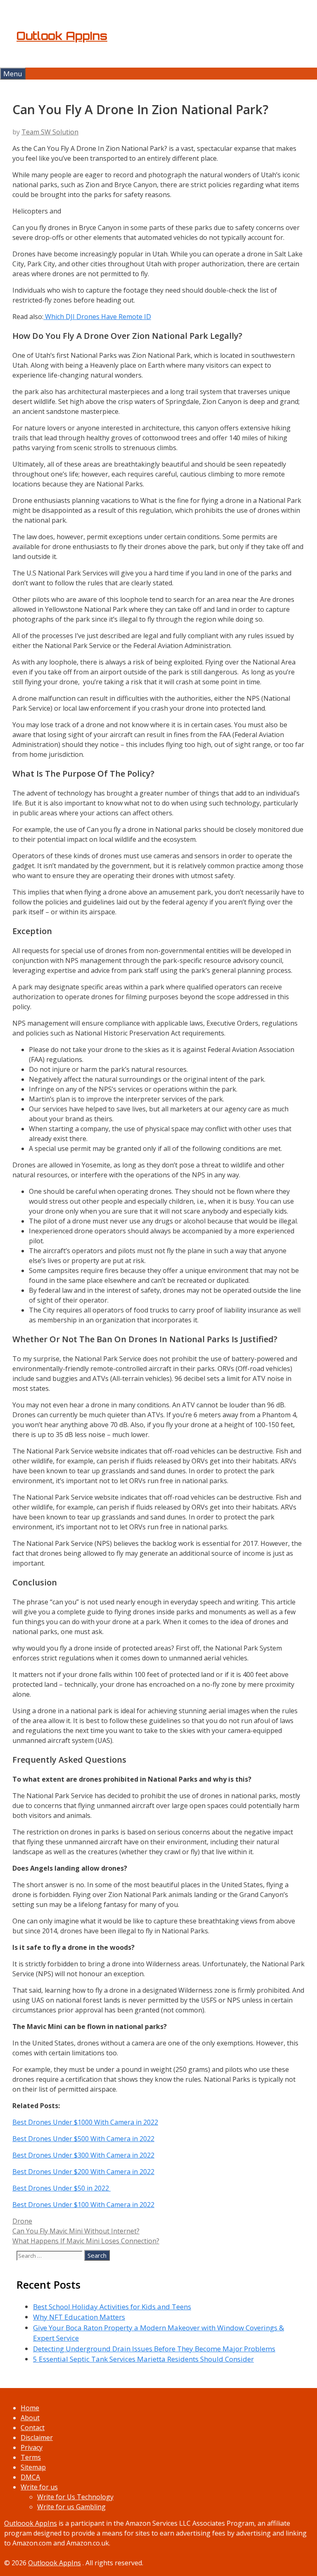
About (30, 2418)
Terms (31, 2457)
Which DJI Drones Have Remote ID (97, 317)
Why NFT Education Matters (79, 2317)
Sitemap (33, 2467)
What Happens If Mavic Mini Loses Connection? (86, 2241)
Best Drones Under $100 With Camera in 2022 (83, 2205)
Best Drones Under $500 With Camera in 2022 (83, 2139)
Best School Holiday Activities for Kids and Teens (112, 2307)
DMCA (30, 2477)
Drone (22, 2221)
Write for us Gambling (71, 2507)
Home (30, 2408)
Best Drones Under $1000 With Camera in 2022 (85, 2122)
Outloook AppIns (31, 2523)
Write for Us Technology (75, 2497)
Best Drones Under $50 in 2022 (62, 2188)
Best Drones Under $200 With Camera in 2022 (83, 2172)
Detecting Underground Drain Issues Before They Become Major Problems (154, 2349)
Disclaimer (37, 2437)
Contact (33, 2428)
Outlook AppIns (62, 36)
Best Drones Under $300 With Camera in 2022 (83, 2155)
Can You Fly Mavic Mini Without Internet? (76, 2231)
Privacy (32, 2447)
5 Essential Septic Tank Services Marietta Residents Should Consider (143, 2359)
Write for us (39, 2487)
